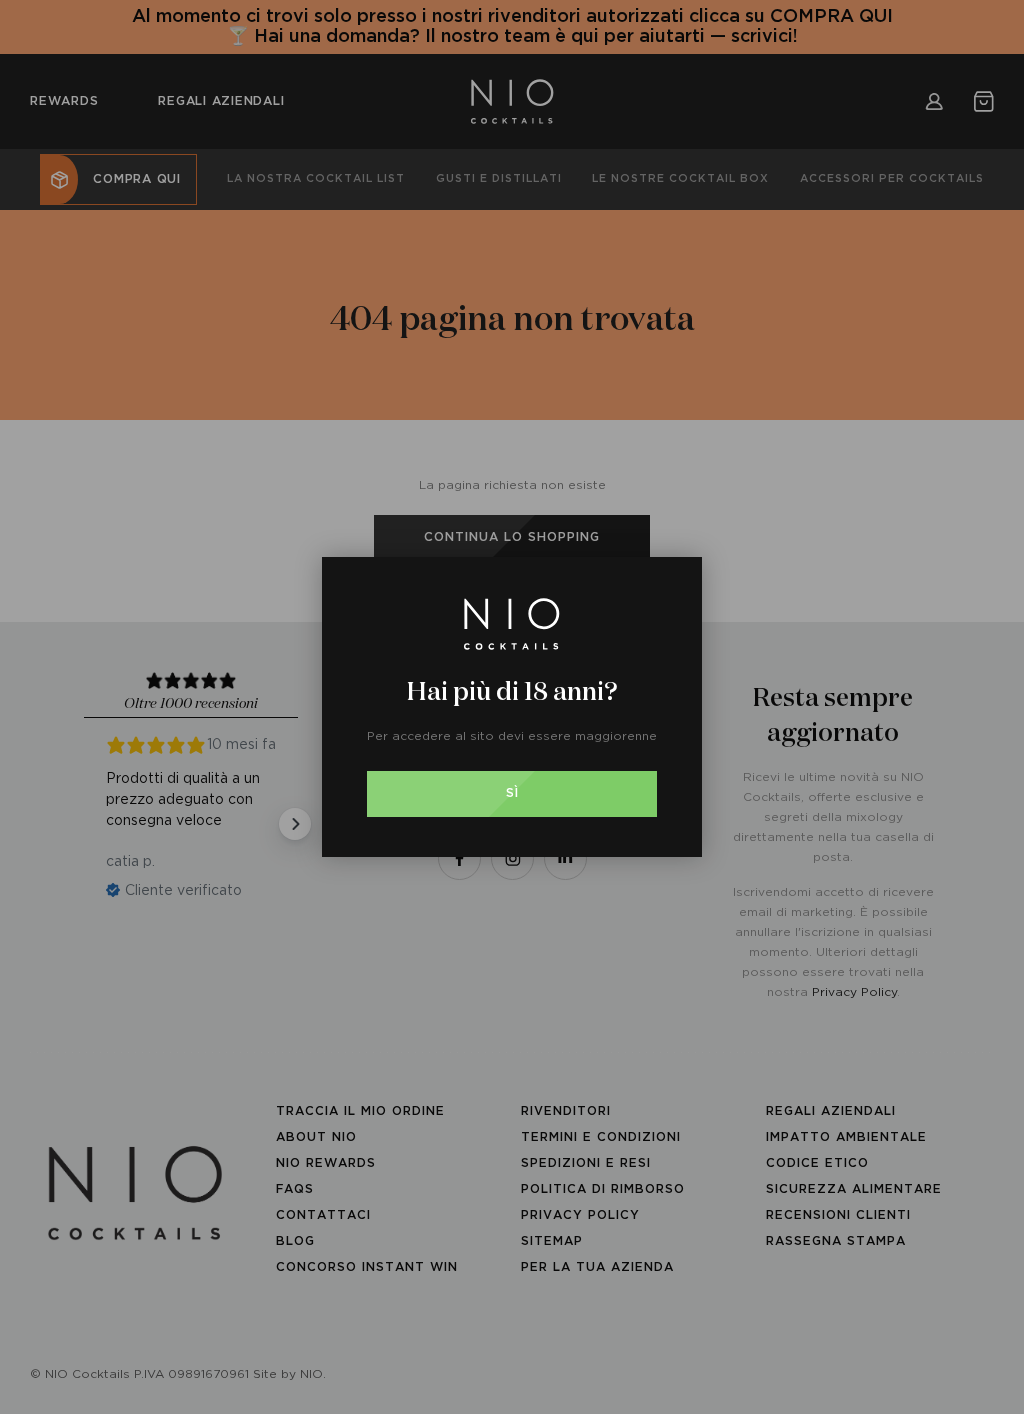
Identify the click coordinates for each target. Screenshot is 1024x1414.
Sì (512, 793)
